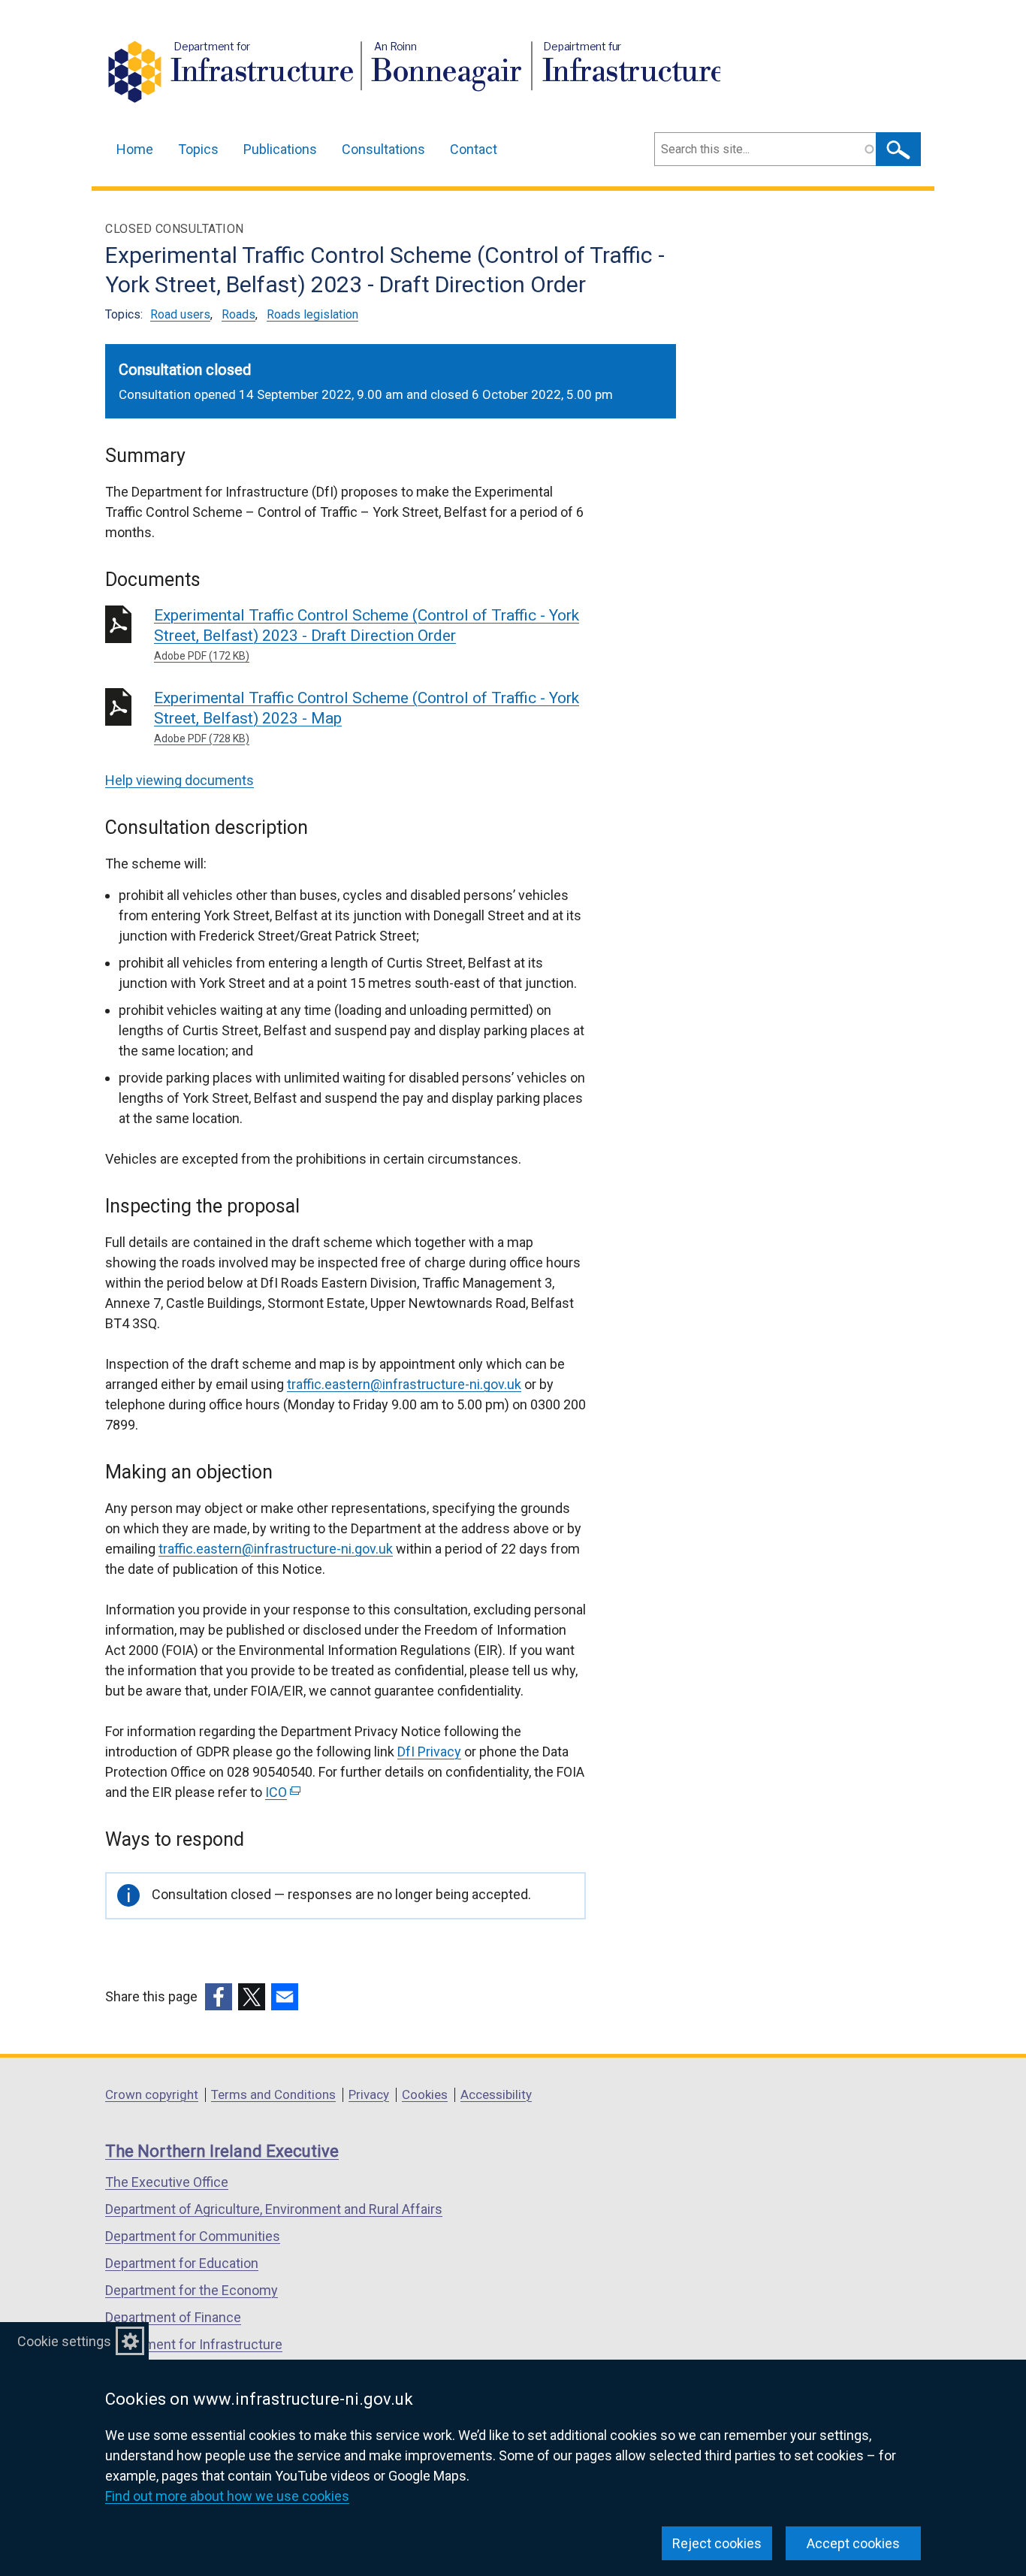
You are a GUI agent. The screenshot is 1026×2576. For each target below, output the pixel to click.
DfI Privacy (429, 1752)
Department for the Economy (192, 2290)
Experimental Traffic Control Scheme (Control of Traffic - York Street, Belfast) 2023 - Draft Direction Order (367, 634)
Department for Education (182, 2263)
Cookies (425, 2094)
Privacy (369, 2094)
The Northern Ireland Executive (222, 2151)
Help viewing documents (180, 780)
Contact (474, 149)
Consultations (383, 149)
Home (135, 149)
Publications (280, 149)
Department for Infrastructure (194, 2344)
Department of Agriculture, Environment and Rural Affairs (274, 2209)
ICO (281, 1792)
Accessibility (496, 2094)
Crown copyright (152, 2094)
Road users (180, 314)
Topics (198, 149)
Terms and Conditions (273, 2094)
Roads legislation (312, 314)
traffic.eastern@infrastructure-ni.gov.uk (404, 1384)
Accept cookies (853, 2543)
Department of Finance (173, 2317)
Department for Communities (193, 2236)
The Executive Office (167, 2182)
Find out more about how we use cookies (227, 2496)
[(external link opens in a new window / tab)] (219, 1997)
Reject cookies (717, 2543)
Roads (238, 314)
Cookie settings (64, 2341)
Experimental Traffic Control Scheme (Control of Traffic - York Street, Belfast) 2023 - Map (367, 717)
